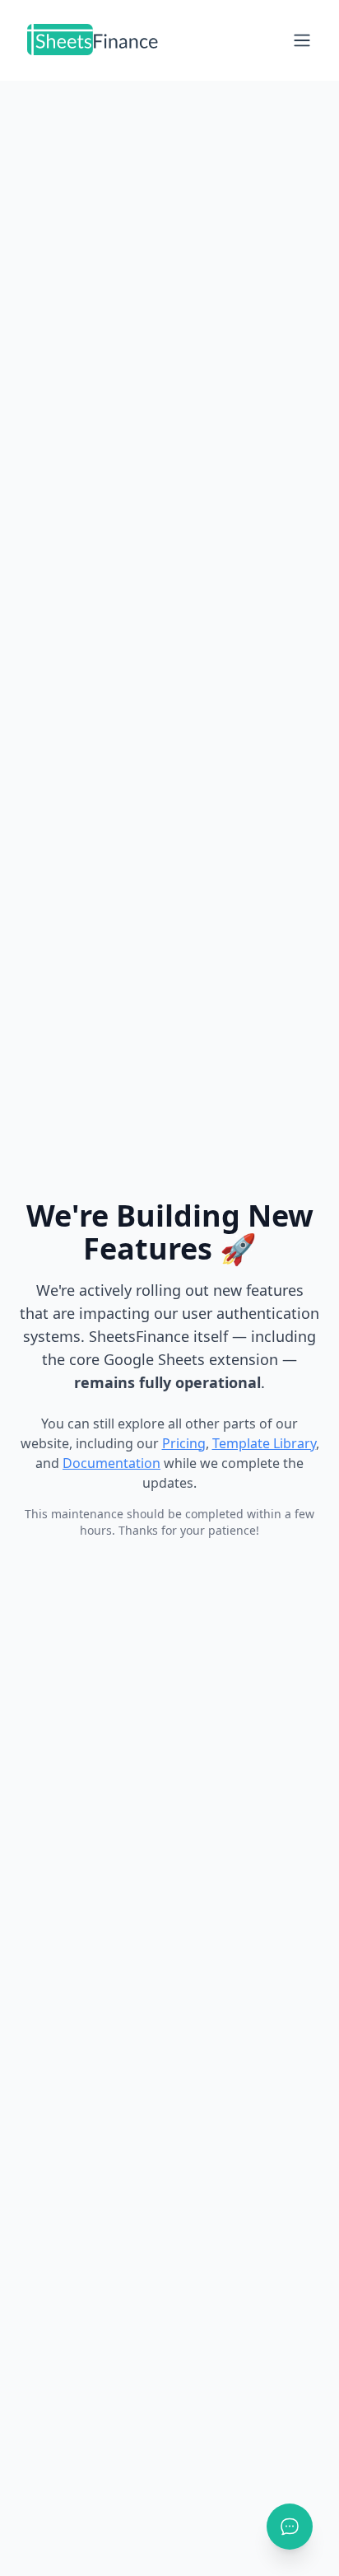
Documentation (111, 1463)
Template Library (264, 1443)
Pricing (184, 1443)
